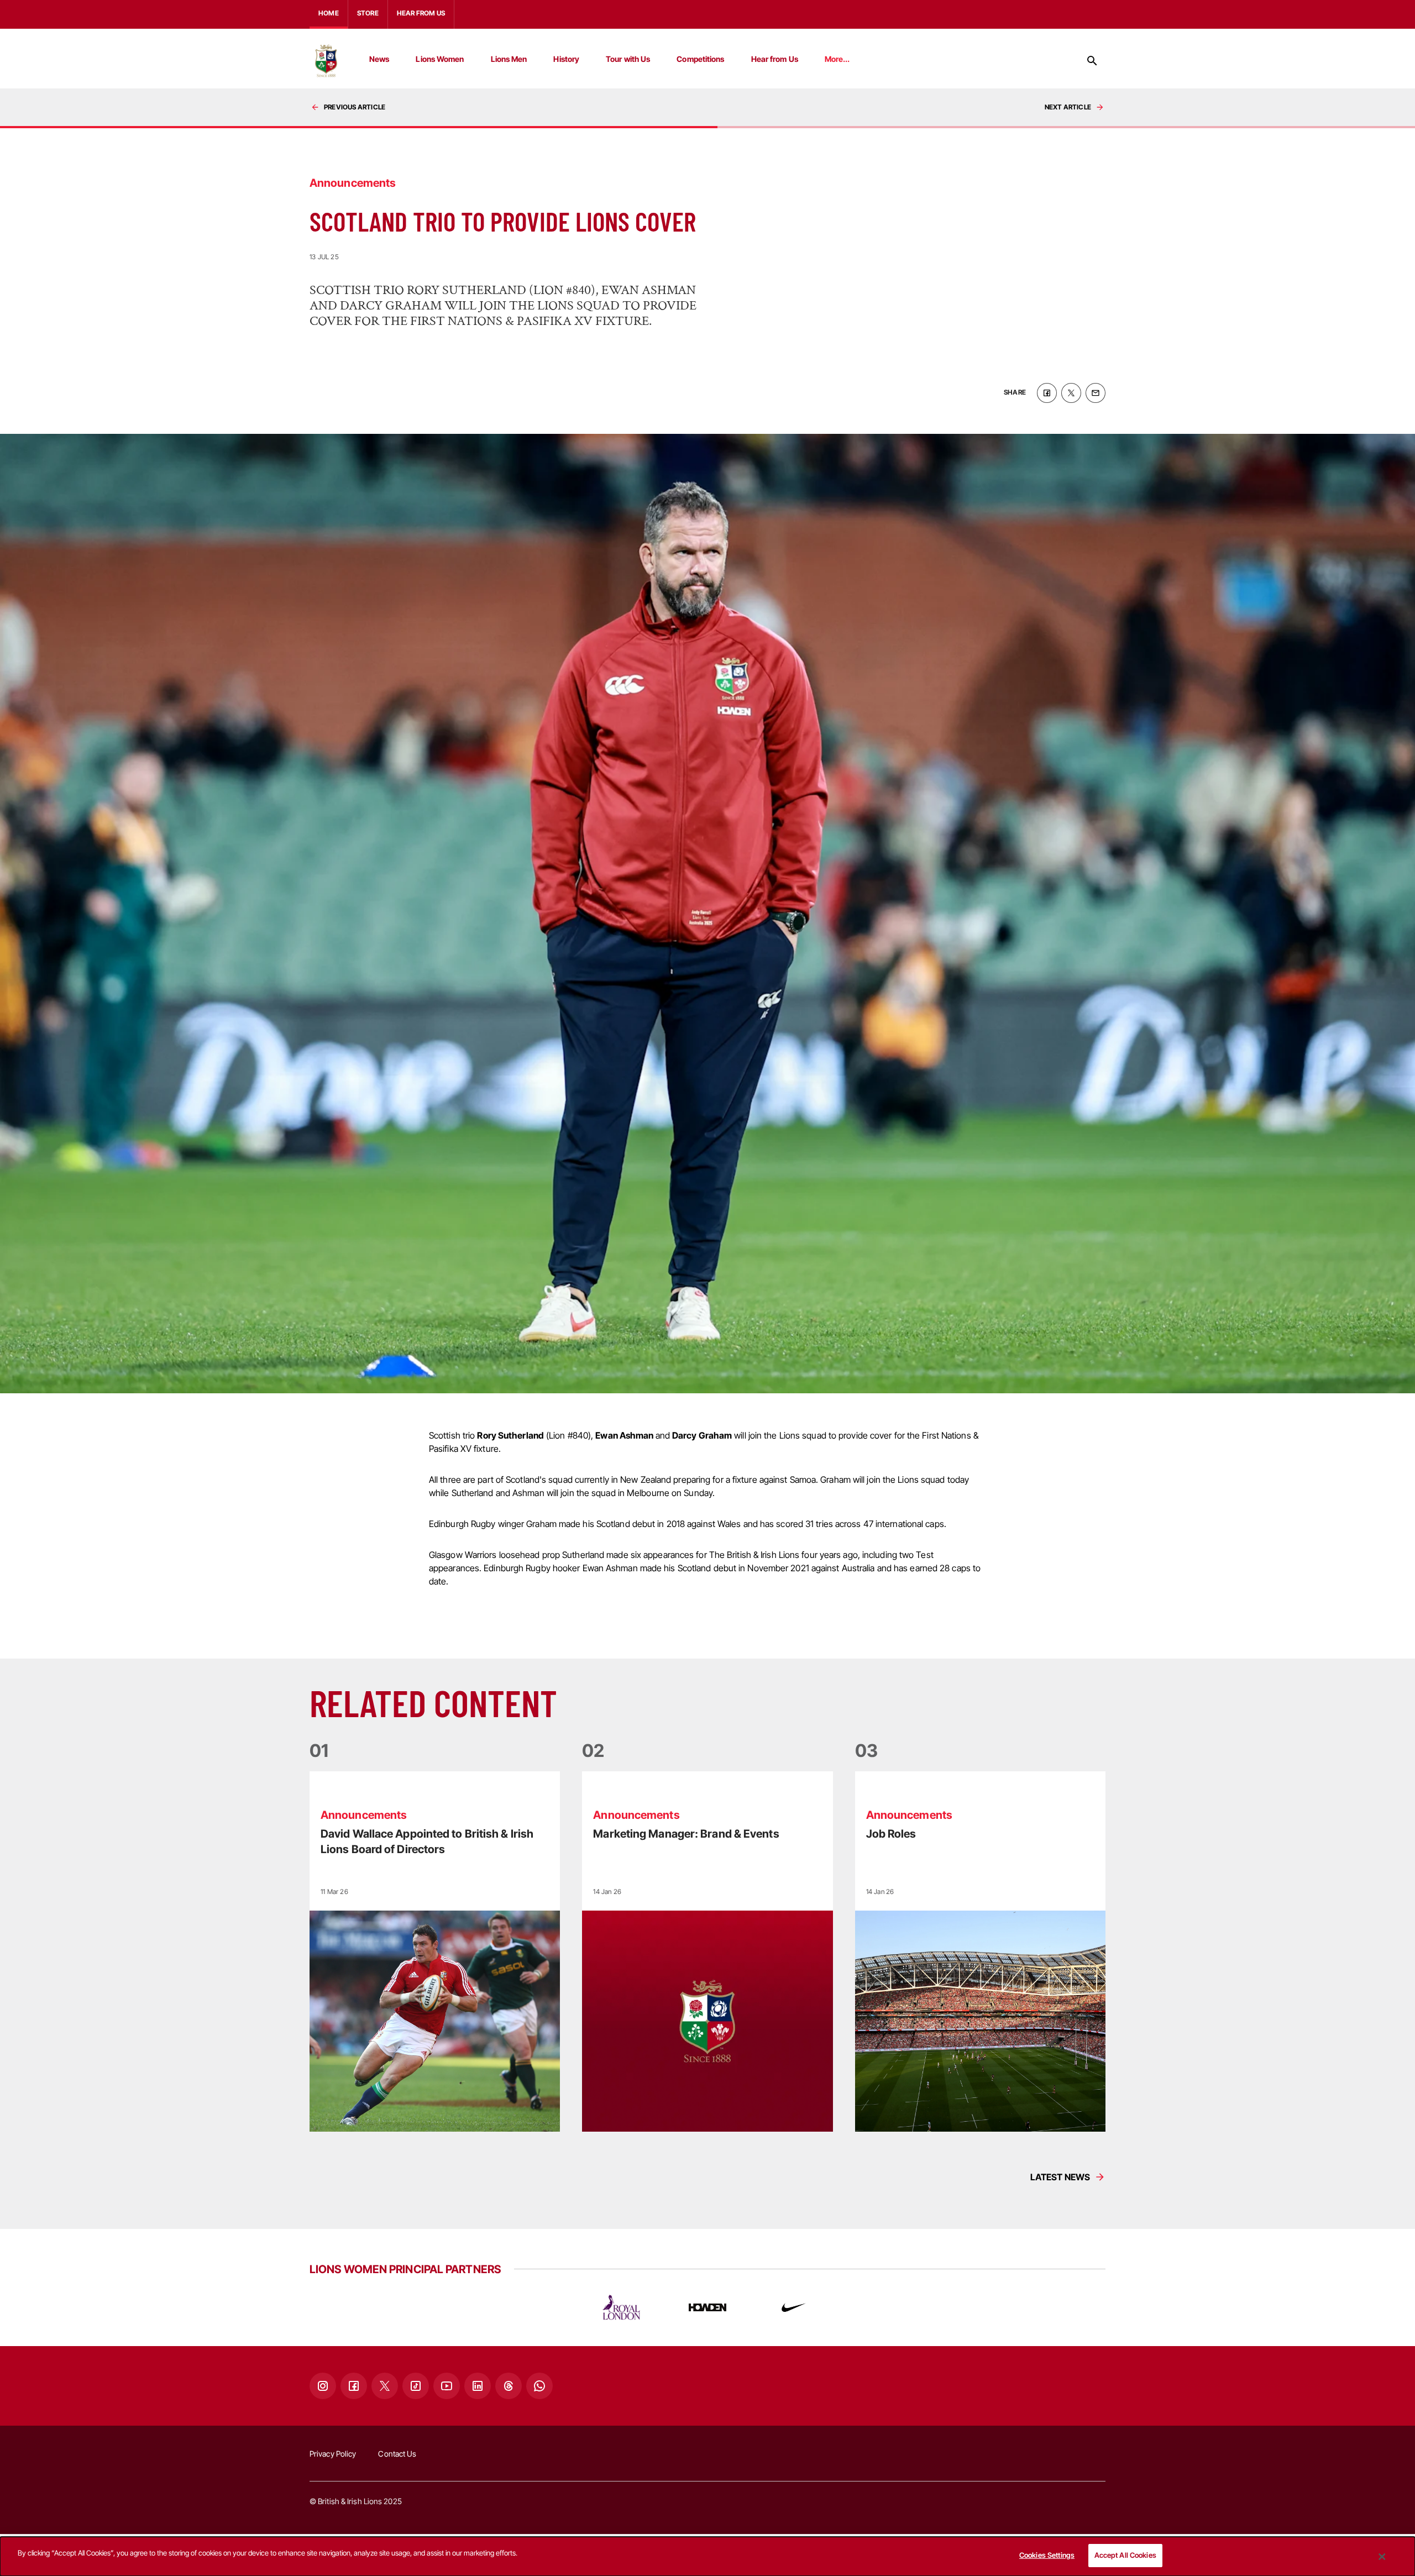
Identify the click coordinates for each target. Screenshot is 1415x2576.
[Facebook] (354, 2386)
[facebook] (1047, 393)
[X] (385, 2386)
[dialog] (707, 2556)
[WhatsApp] (539, 2386)
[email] (1096, 393)
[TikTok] (416, 2386)
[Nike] (794, 2307)
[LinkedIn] (478, 2386)
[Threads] (509, 2386)
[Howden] (707, 2307)
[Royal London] (621, 2307)
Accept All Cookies (1125, 2555)
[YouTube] (447, 2386)
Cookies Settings (1047, 2555)
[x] (1071, 393)
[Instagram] (323, 2386)
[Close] (1382, 2557)
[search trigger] (1092, 61)
